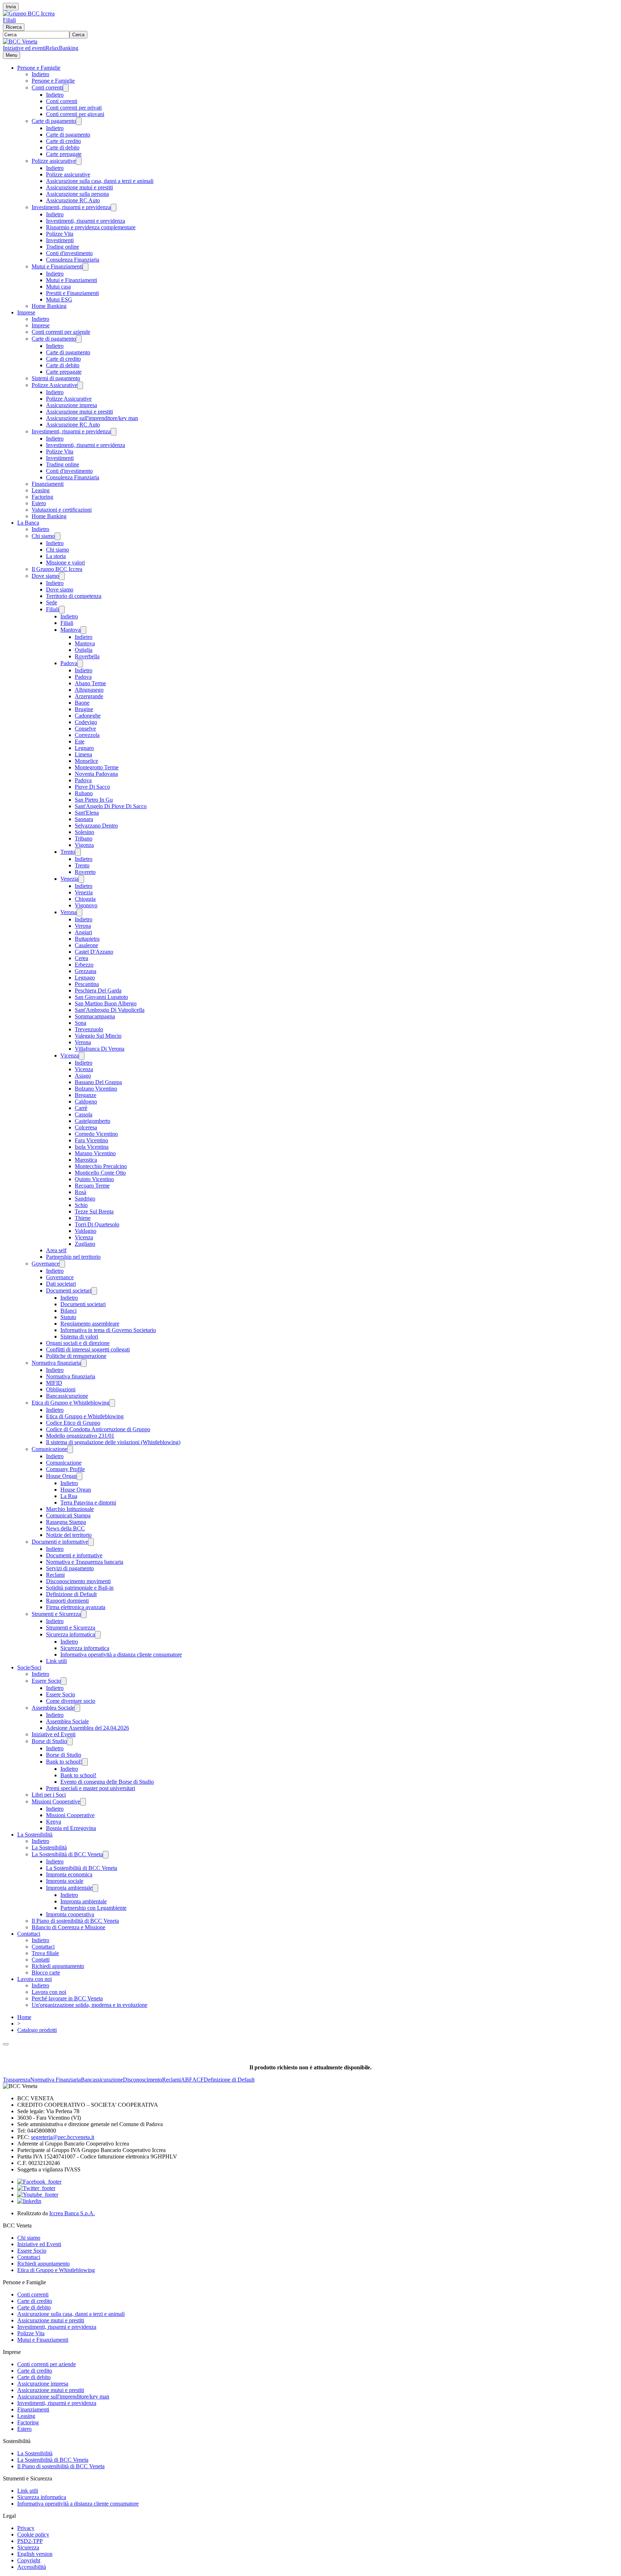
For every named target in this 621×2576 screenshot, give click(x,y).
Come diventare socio (71, 1701)
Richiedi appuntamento (58, 1966)
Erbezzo (84, 965)
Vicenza (70, 1056)
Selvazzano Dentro (96, 826)
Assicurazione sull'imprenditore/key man (92, 418)
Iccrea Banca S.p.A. (72, 2213)
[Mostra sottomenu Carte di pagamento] (79, 121)
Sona (80, 1023)
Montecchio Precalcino (101, 1166)
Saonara (84, 819)
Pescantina (87, 984)
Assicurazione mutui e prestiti (79, 187)
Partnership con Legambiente (93, 1908)
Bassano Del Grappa (98, 1082)
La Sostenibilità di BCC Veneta (67, 1854)
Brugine (84, 709)
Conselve (85, 729)
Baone (82, 703)
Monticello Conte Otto (100, 1173)
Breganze (86, 1095)
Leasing (41, 490)
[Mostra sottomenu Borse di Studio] (70, 1741)
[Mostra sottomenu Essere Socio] (64, 1681)
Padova (69, 663)
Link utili (56, 1661)
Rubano (84, 793)
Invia (11, 7)
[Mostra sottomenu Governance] (62, 1264)
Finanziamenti (48, 484)
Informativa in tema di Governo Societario (108, 1330)
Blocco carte (46, 1973)
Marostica (86, 1160)
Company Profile (65, 1469)
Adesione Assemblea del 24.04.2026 (88, 1728)
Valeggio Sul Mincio (98, 1036)
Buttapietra (87, 939)
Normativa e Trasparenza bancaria (85, 1562)
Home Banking (49, 306)
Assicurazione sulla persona (77, 194)
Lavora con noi (34, 1979)
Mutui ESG (59, 299)
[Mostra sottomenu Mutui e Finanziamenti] (86, 267)
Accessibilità (32, 2567)
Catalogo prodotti (37, 2030)
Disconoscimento (142, 2080)
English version (35, 2554)
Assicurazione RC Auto (73, 200)
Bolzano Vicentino (96, 1089)
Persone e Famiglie (39, 68)
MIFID (54, 1383)
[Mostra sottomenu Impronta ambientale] (95, 1888)
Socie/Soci (29, 1667)
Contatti (41, 1960)
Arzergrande (89, 696)
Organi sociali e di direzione (78, 1343)
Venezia (69, 879)
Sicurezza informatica (70, 1634)
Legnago (85, 978)
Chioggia (85, 899)
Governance (45, 1264)
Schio (81, 1205)
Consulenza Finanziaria (73, 260)
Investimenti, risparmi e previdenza (71, 207)
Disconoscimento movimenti (78, 1581)
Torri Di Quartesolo (97, 1224)
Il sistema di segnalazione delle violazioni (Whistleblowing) (113, 1442)
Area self (56, 1250)
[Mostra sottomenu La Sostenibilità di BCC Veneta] (106, 1855)
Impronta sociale (65, 1881)
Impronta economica (69, 1874)
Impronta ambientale (69, 1888)
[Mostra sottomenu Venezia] (81, 879)
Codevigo (86, 722)
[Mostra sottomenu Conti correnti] (66, 88)
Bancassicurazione (67, 1396)
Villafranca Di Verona (100, 1049)
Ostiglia (84, 650)
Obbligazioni (61, 1389)
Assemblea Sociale (53, 1708)
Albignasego (89, 690)
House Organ (61, 1476)
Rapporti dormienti (67, 1601)
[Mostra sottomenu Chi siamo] (57, 536)
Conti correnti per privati (74, 108)
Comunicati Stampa (68, 1515)
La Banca (28, 523)
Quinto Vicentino (94, 1179)
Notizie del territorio (69, 1535)
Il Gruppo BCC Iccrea (57, 569)
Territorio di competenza (74, 596)
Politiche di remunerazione (76, 1356)
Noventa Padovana (96, 774)
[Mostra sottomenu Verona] (79, 913)
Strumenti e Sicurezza (56, 1614)
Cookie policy (33, 2534)
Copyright (29, 2560)
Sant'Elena (87, 813)
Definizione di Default (71, 1594)
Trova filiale (45, 1953)
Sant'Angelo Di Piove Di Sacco (111, 806)
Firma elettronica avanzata (76, 1607)
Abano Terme (90, 683)
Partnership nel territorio (73, 1257)
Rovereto (85, 872)
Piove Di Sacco (92, 787)
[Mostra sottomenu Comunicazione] (70, 1449)
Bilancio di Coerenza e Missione (68, 1927)
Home (24, 2017)
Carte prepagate (64, 154)
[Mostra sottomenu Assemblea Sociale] (77, 1708)
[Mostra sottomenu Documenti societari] (94, 1291)
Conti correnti (47, 87)
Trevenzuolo (89, 1029)
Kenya (54, 1822)
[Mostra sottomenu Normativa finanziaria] (84, 1363)
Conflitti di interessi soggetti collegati (88, 1349)
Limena (83, 754)
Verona (68, 912)
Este (80, 741)
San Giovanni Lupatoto (101, 997)
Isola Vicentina (92, 1147)
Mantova (70, 630)
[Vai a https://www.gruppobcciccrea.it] (29, 13)
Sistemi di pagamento (56, 378)
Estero (39, 503)
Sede (52, 602)
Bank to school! (64, 1762)
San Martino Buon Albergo (106, 1003)
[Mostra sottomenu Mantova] (83, 630)
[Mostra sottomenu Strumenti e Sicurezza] (84, 1614)
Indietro (40, 74)
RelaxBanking (62, 48)
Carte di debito (63, 148)
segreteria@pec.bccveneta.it (63, 2137)
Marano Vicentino (95, 1153)
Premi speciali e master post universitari (91, 1788)
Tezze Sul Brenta (94, 1211)
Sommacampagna (95, 1016)
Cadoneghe (88, 716)
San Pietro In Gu (94, 800)
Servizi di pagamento (70, 1568)
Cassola (84, 1114)
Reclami (55, 1575)
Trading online (63, 247)
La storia (56, 556)
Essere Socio (46, 1681)
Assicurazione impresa (72, 405)
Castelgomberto (93, 1121)
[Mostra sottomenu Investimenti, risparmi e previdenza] (114, 208)
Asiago (83, 1076)
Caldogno (86, 1102)
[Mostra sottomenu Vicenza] (82, 1056)
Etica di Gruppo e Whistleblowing (70, 1403)
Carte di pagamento (54, 121)
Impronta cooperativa (70, 1914)
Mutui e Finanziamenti (57, 266)
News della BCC (65, 1528)
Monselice (86, 761)
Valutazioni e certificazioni (62, 510)
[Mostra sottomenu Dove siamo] (62, 576)
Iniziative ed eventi (24, 48)
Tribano (84, 838)
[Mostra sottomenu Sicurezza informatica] (98, 1635)
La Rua (69, 1496)
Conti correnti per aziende (61, 332)
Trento (68, 852)
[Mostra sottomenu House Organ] (79, 1476)
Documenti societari (69, 1291)
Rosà (80, 1192)
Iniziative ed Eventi (54, 1734)
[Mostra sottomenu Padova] (80, 663)
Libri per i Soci (49, 1795)
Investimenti (60, 240)
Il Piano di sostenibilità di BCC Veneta (75, 1921)
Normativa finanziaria (56, 1363)
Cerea (81, 958)
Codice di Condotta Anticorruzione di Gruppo (98, 1429)
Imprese (26, 312)
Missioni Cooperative (56, 1801)
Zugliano (85, 1244)
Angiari (83, 932)
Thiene (83, 1218)
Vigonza (84, 845)
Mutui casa (58, 287)
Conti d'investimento (69, 253)
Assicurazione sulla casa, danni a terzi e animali (100, 181)
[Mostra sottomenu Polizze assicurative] (79, 161)
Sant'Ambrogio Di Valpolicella (110, 1010)
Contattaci (29, 1934)
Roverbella (87, 656)
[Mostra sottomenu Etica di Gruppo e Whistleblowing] (112, 1403)
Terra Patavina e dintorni (88, 1503)
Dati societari (61, 1284)
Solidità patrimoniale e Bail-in (80, 1588)
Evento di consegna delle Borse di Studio (107, 1782)
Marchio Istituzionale (70, 1509)
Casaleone (86, 945)
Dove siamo (45, 576)
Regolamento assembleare (90, 1324)
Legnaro (84, 748)
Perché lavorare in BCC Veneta (67, 1998)
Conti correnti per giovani (75, 114)
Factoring (42, 497)
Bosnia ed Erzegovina (71, 1828)
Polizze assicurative (54, 161)
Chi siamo (43, 536)
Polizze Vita (60, 234)
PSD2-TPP (30, 2541)
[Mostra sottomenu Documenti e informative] (91, 1542)
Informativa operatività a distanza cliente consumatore (121, 1655)
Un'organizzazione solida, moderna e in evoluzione (89, 2005)
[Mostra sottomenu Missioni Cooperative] (83, 1802)
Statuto (68, 1317)
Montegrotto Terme (97, 767)
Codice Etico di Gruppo (73, 1423)
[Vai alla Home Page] (20, 42)
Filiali (9, 20)
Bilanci (68, 1311)
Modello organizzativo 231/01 (80, 1436)
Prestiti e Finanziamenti (72, 293)
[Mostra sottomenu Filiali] (62, 610)
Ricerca (14, 27)
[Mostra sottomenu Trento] (78, 852)
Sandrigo (85, 1199)
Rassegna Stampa (66, 1522)
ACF (198, 2080)
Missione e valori (65, 563)
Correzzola (87, 735)
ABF (187, 2080)
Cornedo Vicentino (96, 1134)
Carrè (81, 1108)
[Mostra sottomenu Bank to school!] (85, 1762)
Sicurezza (28, 2547)
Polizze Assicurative (54, 385)
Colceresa (86, 1127)
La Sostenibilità (35, 1835)
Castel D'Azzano (94, 952)
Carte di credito (63, 141)
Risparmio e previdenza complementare (91, 227)
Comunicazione (49, 1449)
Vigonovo (86, 905)
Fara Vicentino (91, 1140)
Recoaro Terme (92, 1186)
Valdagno (86, 1231)
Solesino (84, 832)
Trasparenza (17, 2080)
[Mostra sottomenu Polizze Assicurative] (80, 385)
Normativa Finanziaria (56, 2080)
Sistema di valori (79, 1337)
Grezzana (86, 971)
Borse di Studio (49, 1741)
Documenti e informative (60, 1542)
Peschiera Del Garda (98, 990)
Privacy (26, 2528)
